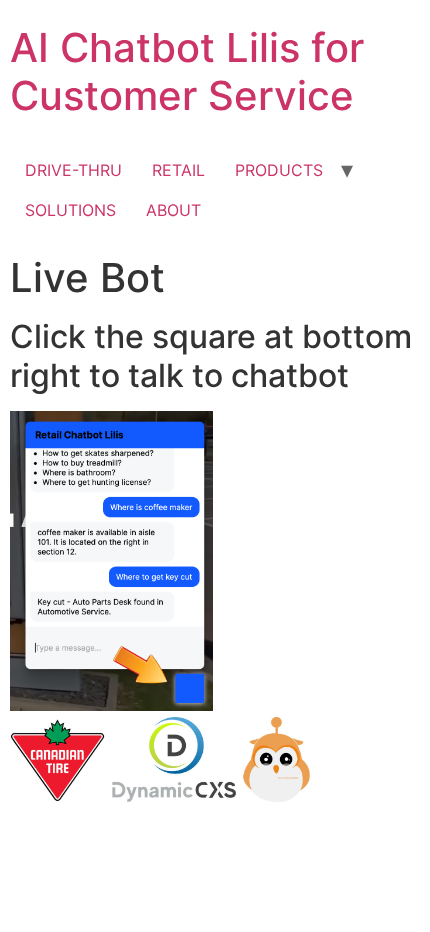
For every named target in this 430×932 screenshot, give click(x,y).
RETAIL (178, 170)
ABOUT (173, 210)
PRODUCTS (279, 170)
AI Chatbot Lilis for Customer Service (187, 71)
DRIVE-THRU (73, 170)
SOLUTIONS (70, 210)
